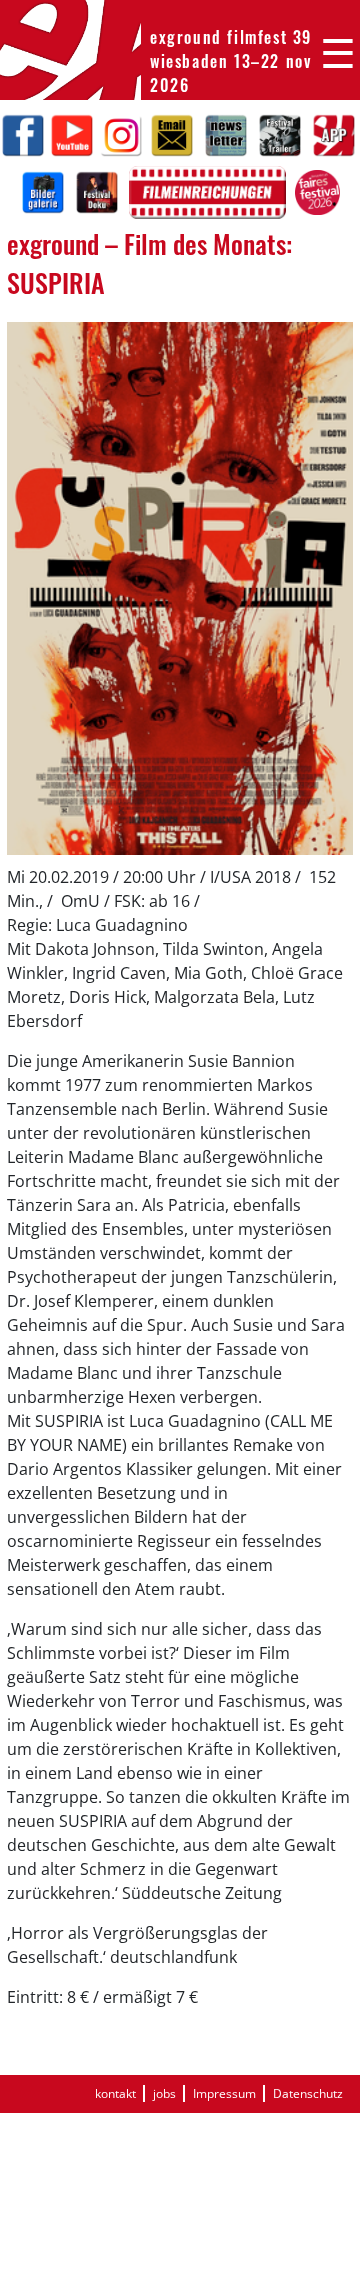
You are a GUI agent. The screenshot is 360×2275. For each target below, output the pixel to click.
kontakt (115, 2093)
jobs (164, 2093)
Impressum (224, 2093)
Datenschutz (308, 2093)
